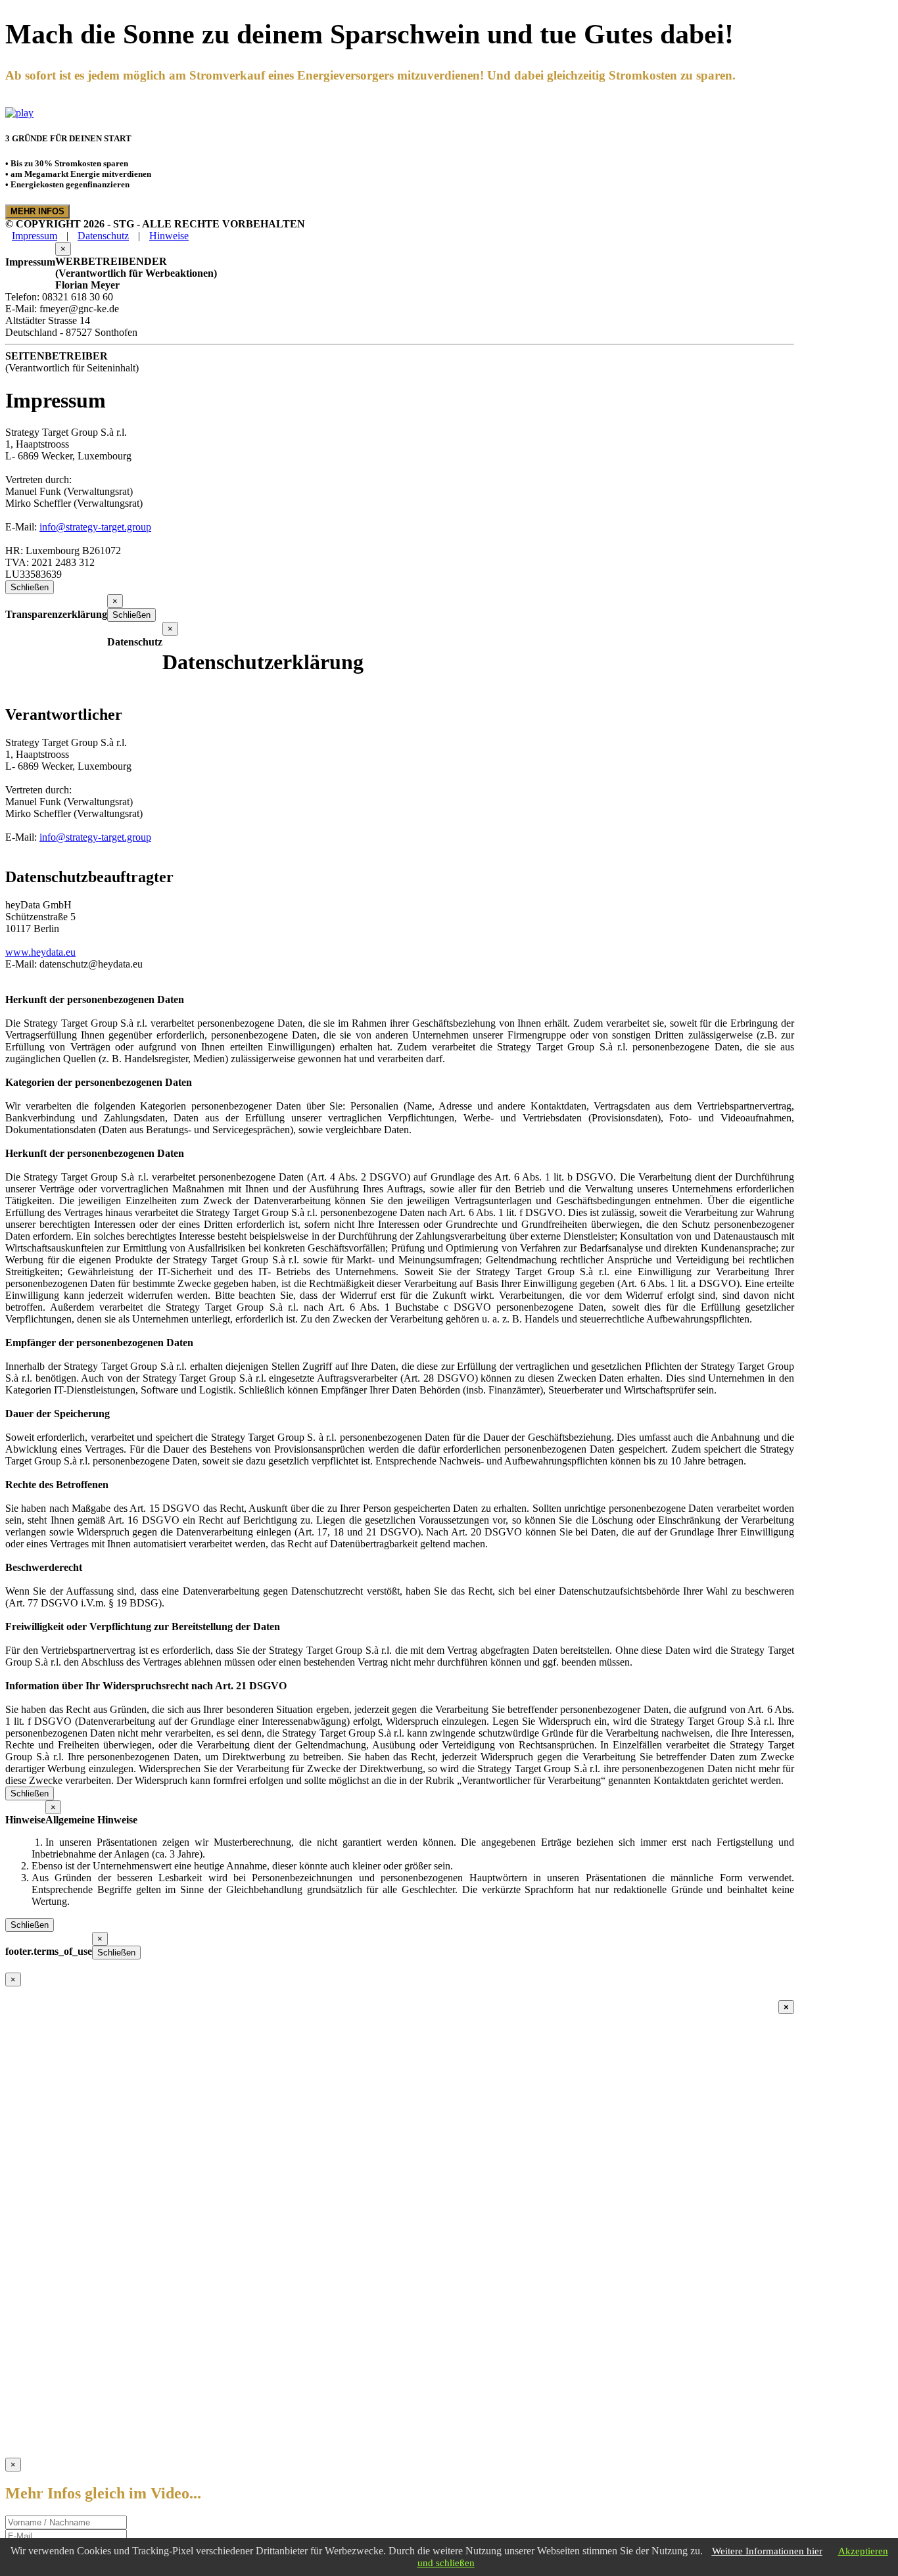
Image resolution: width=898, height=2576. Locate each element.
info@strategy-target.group (95, 527)
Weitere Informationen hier (767, 2551)
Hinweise (169, 236)
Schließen (30, 587)
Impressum (35, 236)
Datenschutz (103, 236)
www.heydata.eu (40, 952)
